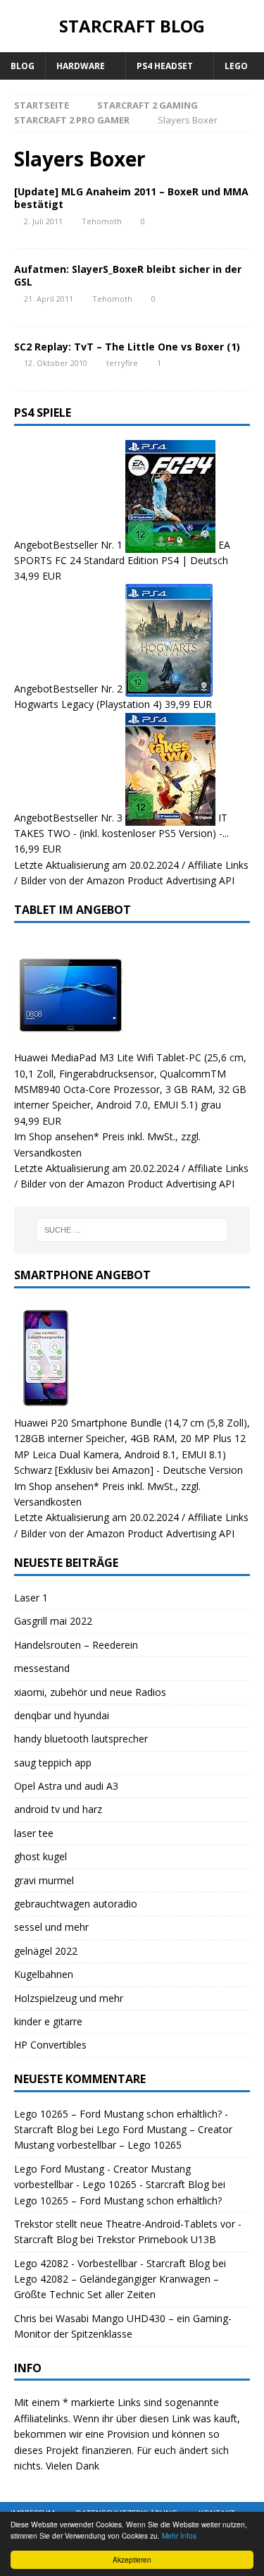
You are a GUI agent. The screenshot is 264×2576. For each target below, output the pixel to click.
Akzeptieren (132, 2559)
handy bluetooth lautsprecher (81, 1739)
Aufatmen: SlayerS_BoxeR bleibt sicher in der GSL (128, 275)
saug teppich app (53, 1763)
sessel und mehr (51, 1927)
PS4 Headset (165, 66)
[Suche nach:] (132, 1230)
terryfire (122, 363)
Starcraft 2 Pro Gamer (72, 120)
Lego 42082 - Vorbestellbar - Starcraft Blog (112, 2263)
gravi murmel (44, 1880)
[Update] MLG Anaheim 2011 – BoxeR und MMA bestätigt (131, 198)
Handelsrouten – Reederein (76, 1645)
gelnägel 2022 (46, 1951)
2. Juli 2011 (43, 221)
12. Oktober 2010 (56, 363)
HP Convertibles (50, 2045)
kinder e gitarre (48, 2021)
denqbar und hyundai (62, 1715)
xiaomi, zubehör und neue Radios (90, 1692)
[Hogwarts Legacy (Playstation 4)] (169, 689)
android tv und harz (58, 1809)
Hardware (81, 66)
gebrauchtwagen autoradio (76, 1904)
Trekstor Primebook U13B (156, 2239)
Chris (25, 2318)
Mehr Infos (179, 2535)
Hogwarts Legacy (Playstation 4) (88, 704)
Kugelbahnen (44, 1974)
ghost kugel (40, 1856)
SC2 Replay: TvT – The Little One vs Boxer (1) (127, 347)
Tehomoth (102, 221)
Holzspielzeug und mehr (69, 1998)
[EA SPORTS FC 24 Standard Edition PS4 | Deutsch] (172, 544)
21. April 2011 (49, 299)
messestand (42, 1668)
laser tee (34, 1833)
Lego (236, 66)
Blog (23, 66)
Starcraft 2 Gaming (147, 105)
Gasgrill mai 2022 (53, 1621)
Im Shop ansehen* (57, 1136)
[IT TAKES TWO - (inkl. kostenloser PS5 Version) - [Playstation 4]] (172, 817)
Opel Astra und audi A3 (66, 1786)
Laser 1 (31, 1598)
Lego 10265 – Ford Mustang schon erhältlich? (118, 2200)
